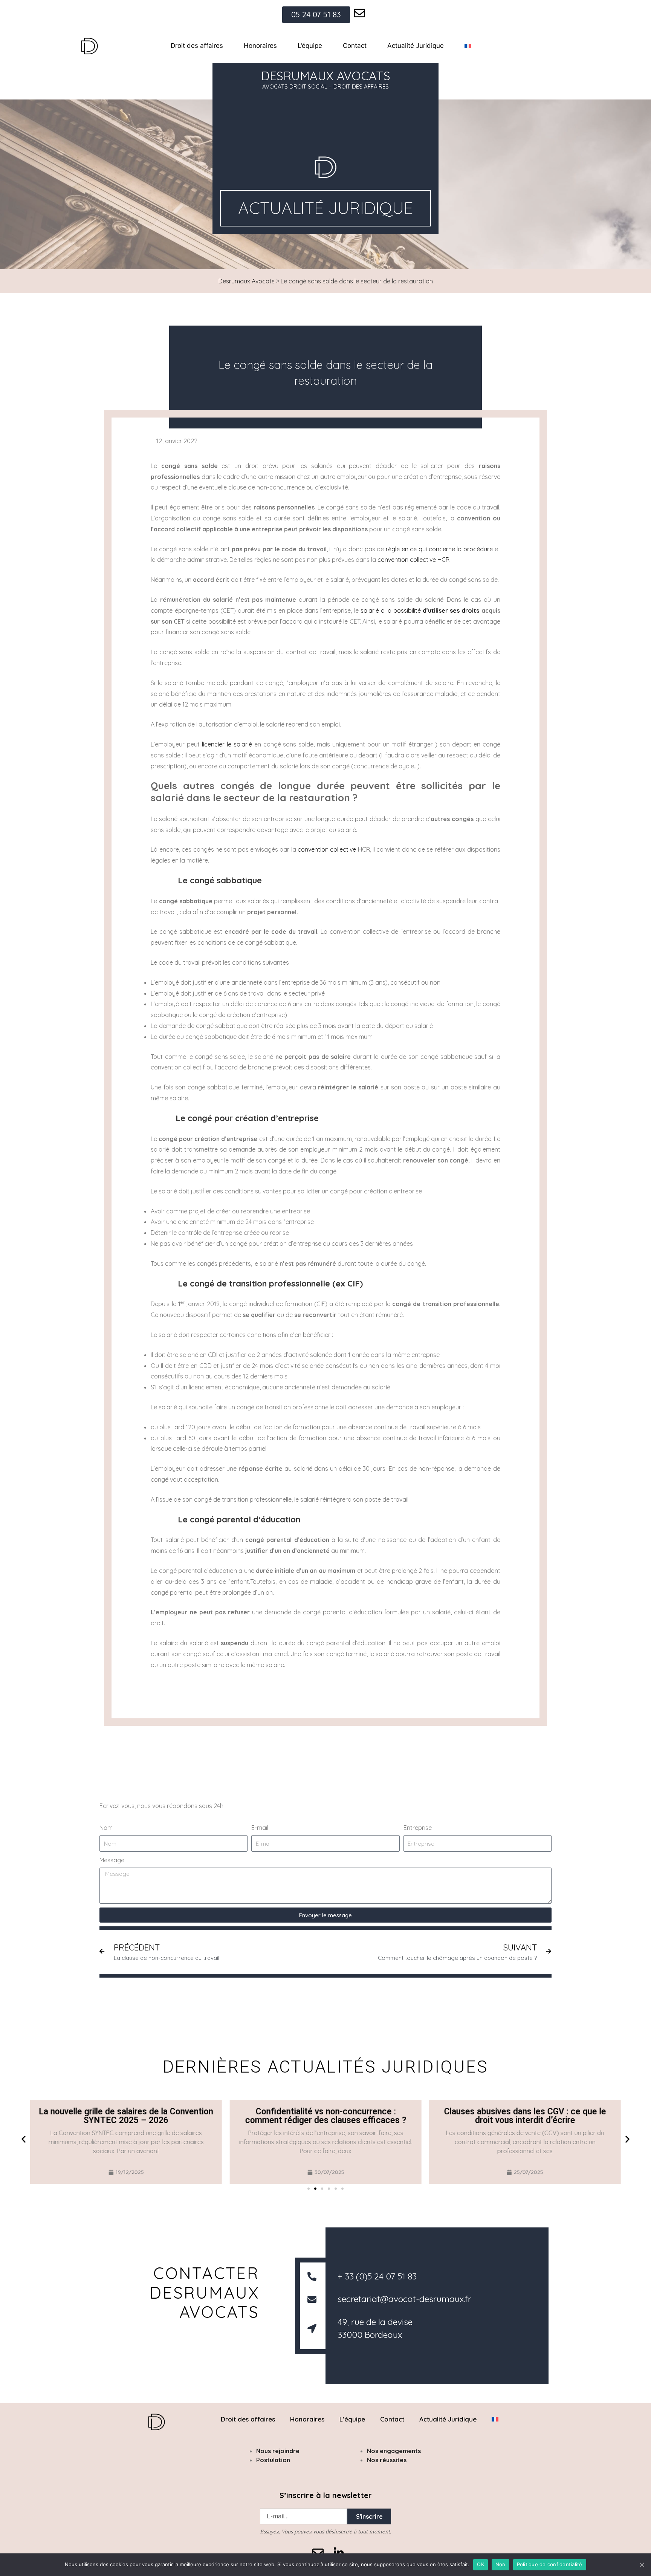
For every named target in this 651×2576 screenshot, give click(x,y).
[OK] (642, 2565)
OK (481, 2564)
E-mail (260, 1828)
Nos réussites (387, 2460)
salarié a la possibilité (420, 610)
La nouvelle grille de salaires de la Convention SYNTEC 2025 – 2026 (126, 2116)
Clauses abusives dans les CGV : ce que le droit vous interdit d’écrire (525, 2116)
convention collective (327, 849)
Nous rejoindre (278, 2451)
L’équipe (310, 46)
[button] (24, 2139)
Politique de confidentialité (550, 2564)
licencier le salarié (227, 744)
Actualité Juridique (416, 46)
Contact (355, 46)
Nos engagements (394, 2451)
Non (500, 2564)
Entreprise (418, 1828)
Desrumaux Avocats (247, 281)
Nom (106, 1828)
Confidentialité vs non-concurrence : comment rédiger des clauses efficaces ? (325, 2116)
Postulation (273, 2460)
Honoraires (260, 46)
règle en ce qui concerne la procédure (439, 549)
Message (112, 1860)
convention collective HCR (413, 560)
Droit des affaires (197, 46)
